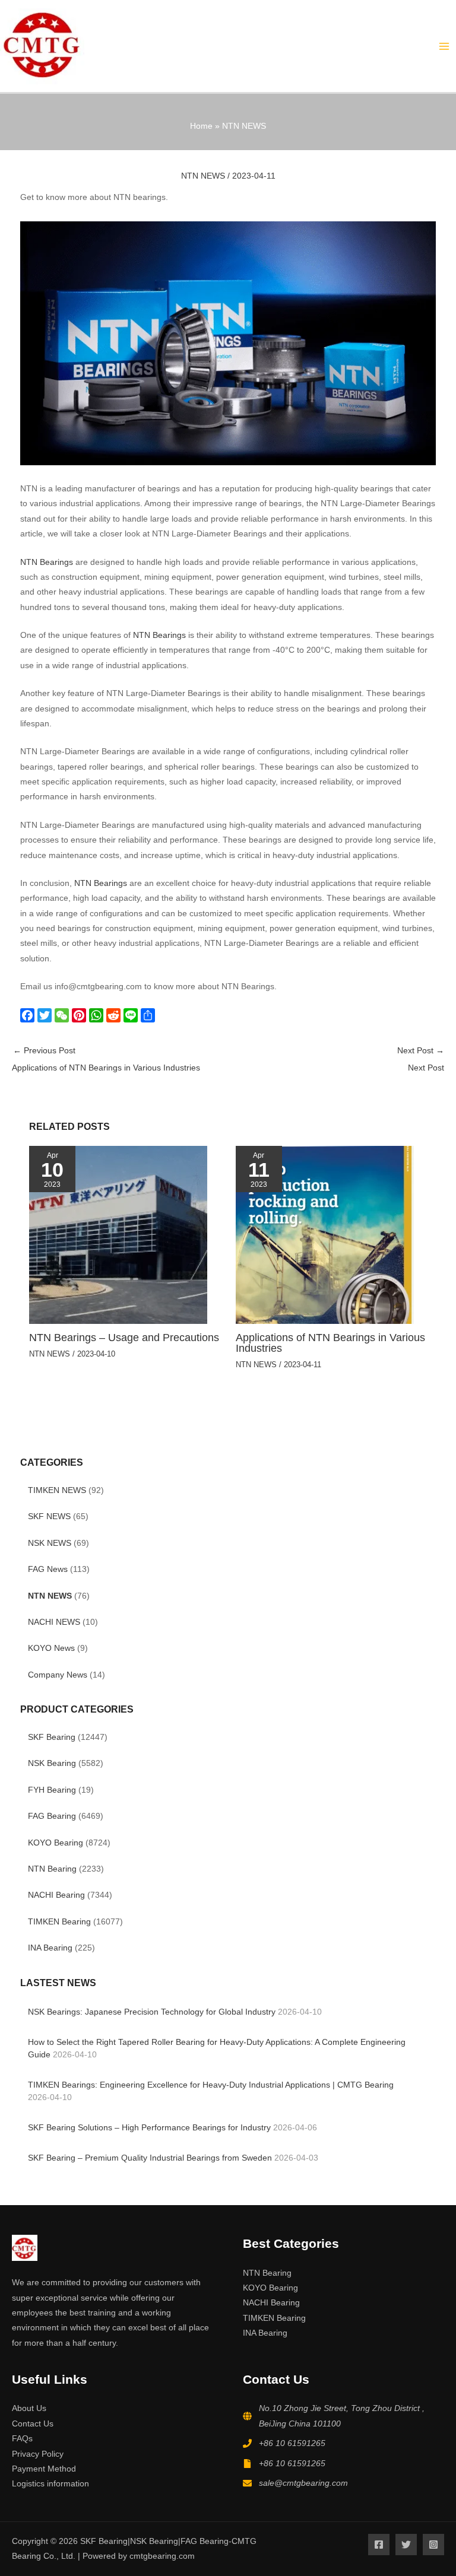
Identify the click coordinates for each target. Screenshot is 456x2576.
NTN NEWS (50, 1596)
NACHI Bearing (56, 1895)
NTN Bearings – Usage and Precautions (124, 1337)
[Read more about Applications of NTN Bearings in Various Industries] (325, 1235)
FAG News (48, 1569)
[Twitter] (46, 1015)
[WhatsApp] (98, 1015)
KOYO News (51, 1648)
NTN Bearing (52, 1869)
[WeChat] (63, 1015)
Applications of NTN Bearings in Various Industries (330, 1343)
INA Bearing (50, 1948)
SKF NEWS (49, 1516)
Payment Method (44, 2469)
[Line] (132, 1015)
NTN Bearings (48, 562)
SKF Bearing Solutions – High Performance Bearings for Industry (149, 2128)
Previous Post (106, 1059)
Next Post (421, 1059)
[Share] (149, 1015)
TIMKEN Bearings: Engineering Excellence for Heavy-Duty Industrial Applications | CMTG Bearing (211, 2085)
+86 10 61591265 (292, 2443)
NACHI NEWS (54, 1622)
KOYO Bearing (56, 1843)
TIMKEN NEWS (57, 1490)
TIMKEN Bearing (59, 1922)
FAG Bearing (52, 1816)
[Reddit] (115, 1015)
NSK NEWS (50, 1543)
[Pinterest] (80, 1015)
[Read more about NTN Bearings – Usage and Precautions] (118, 1235)
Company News (58, 1675)
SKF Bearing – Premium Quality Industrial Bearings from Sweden (150, 2158)
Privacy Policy (38, 2454)
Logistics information (50, 2484)
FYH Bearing (52, 1790)
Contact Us (33, 2424)
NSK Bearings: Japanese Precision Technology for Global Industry (152, 2012)
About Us (29, 2408)
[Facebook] (29, 1015)
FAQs (22, 2439)
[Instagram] (433, 2545)
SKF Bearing (52, 1737)
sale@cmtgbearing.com (303, 2483)
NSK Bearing (52, 1763)
